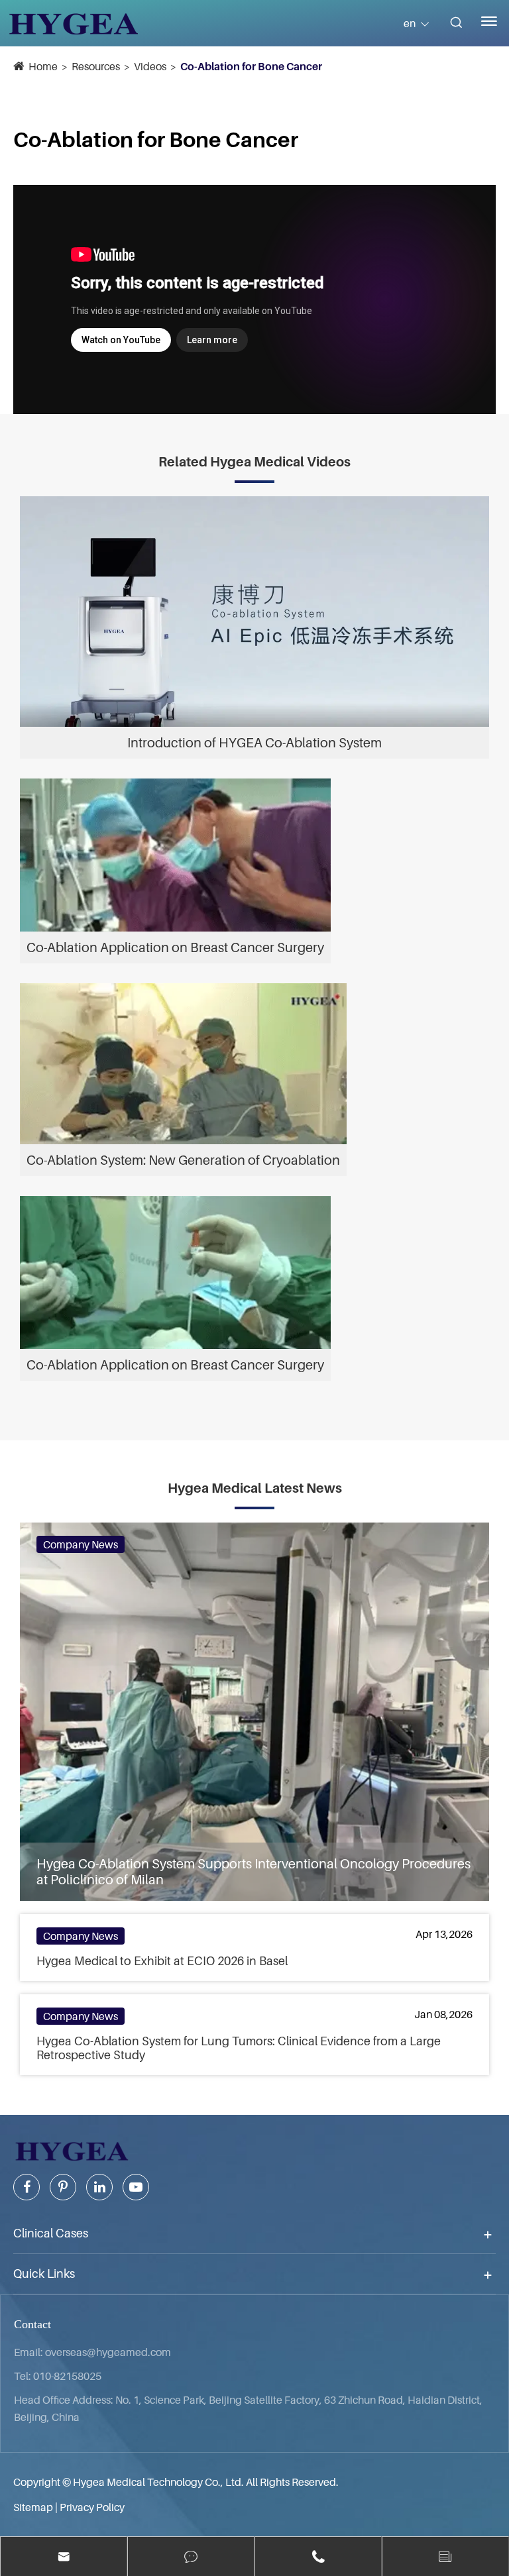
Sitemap (33, 2507)
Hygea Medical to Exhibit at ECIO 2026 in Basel (162, 1961)
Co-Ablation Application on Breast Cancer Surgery (175, 947)
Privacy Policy (92, 2507)
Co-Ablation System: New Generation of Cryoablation (183, 1160)
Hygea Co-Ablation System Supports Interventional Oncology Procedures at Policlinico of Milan (254, 1872)
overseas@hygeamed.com (108, 2352)
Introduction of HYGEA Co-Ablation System (254, 743)
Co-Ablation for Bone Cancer (251, 66)
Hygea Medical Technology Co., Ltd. (158, 2482)
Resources (96, 66)
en (410, 23)
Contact (32, 2324)
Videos (150, 66)
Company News (81, 1544)
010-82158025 (67, 2376)
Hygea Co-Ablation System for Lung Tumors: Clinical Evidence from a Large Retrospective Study (239, 2048)
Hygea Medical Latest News (255, 1488)
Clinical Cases (51, 2233)
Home (43, 66)
